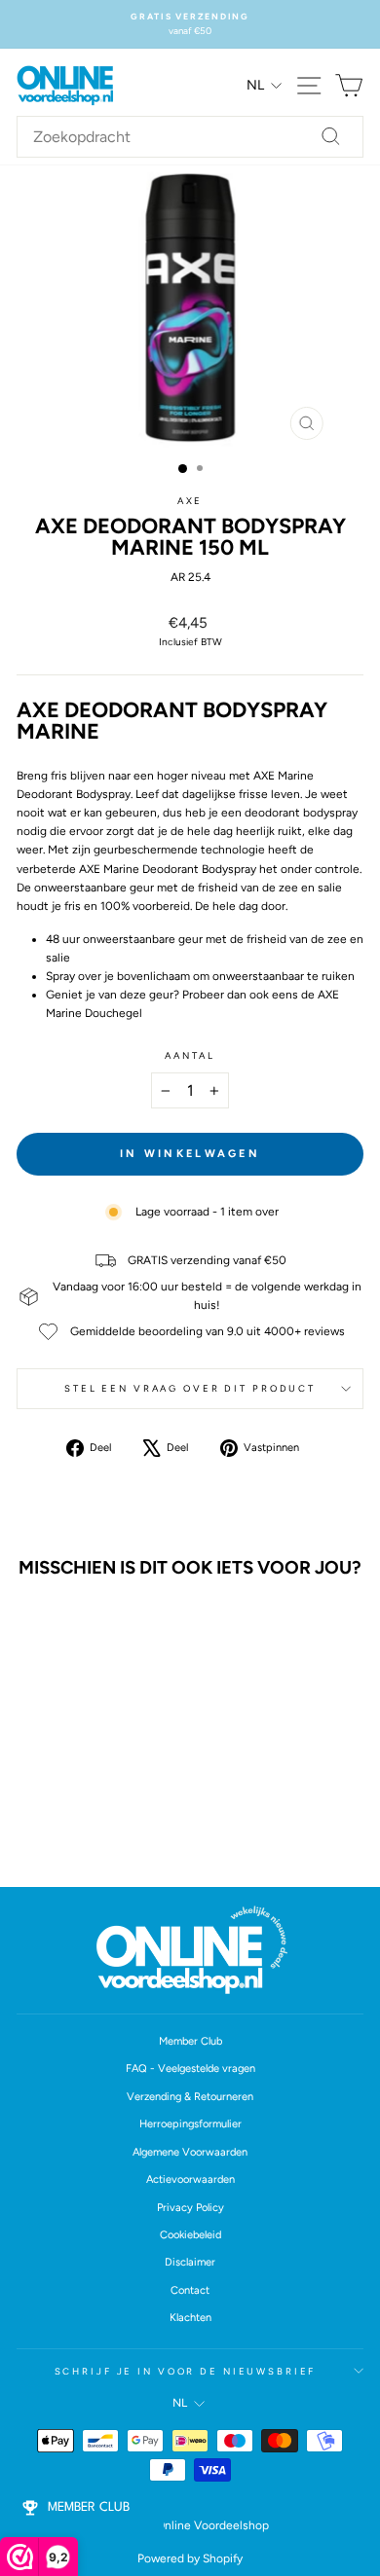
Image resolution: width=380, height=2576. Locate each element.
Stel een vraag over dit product (190, 1388)
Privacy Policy (190, 2208)
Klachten (190, 2318)
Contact (190, 2290)
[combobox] (190, 137)
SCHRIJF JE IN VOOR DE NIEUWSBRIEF (186, 2371)
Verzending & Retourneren (190, 2097)
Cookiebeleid (190, 2235)
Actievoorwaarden (190, 2179)
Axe (190, 501)
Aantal (190, 1055)
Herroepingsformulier (190, 2124)
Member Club (190, 2041)
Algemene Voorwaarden (190, 2152)
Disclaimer (190, 2262)
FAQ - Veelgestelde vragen (190, 2068)
